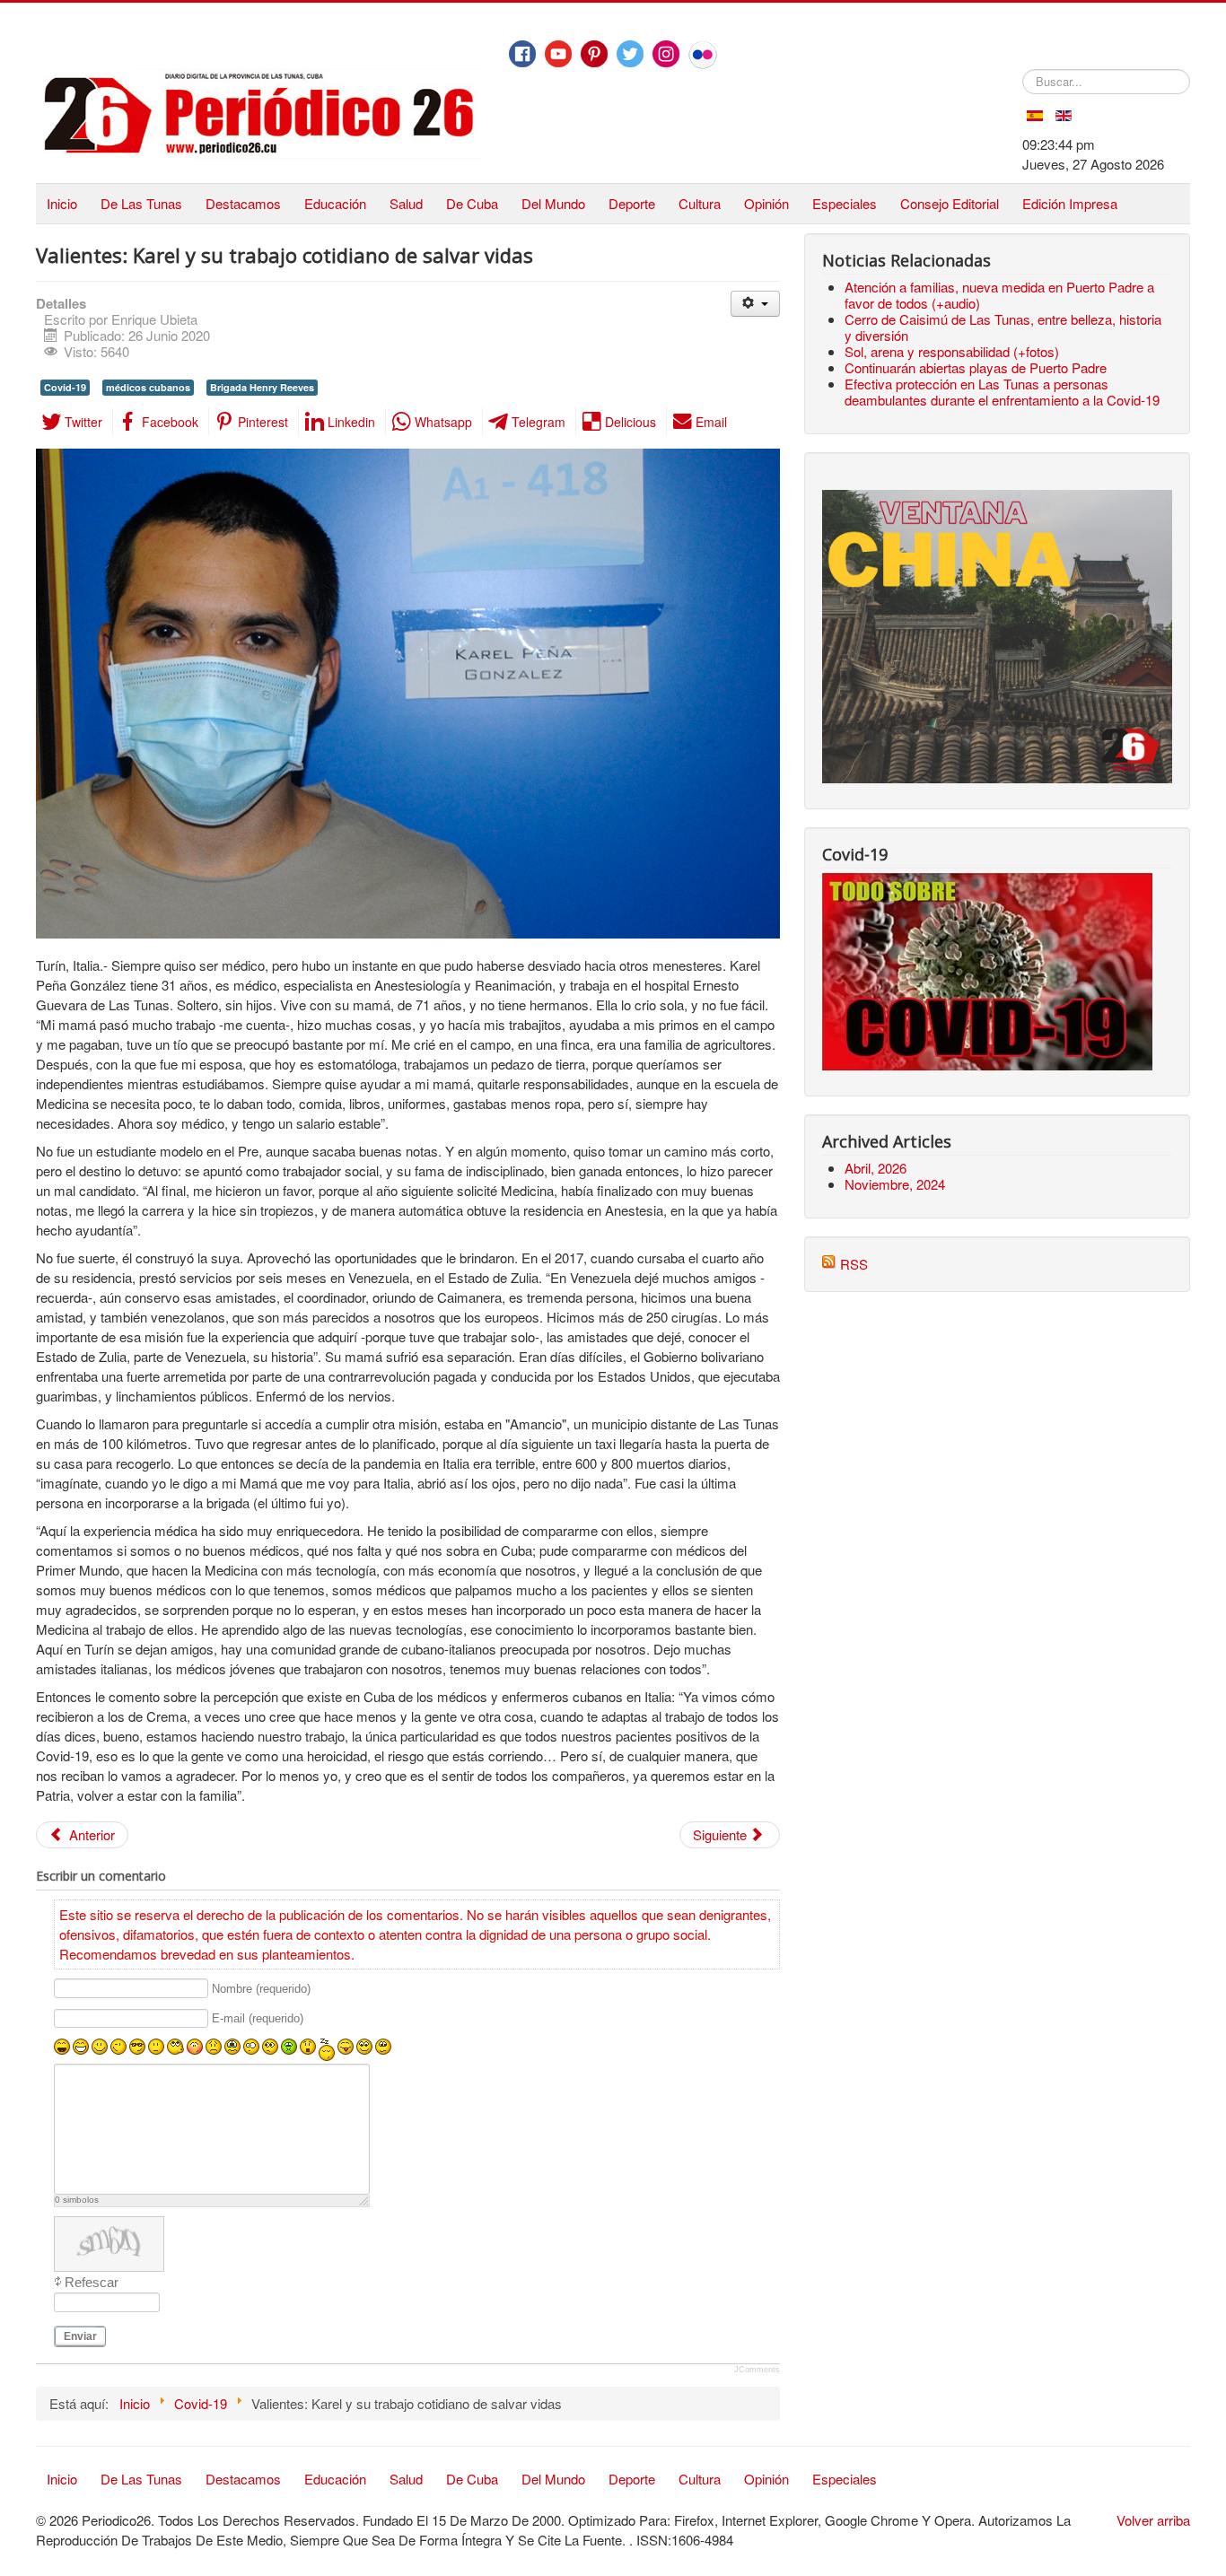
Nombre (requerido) (261, 1989)
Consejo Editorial (950, 203)
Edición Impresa (1070, 203)
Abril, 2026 (876, 1168)
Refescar (92, 2282)
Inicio (62, 203)
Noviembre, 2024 (895, 1184)
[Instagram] (666, 54)
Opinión (766, 203)
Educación (335, 203)
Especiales (845, 203)
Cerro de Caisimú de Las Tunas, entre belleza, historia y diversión (1003, 327)
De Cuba (472, 203)
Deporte (632, 203)
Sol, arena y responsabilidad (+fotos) (952, 351)
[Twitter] (630, 54)
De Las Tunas (141, 203)
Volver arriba (1153, 2520)
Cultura (700, 203)
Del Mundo (553, 203)
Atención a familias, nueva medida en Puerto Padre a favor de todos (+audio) (999, 295)
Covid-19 (65, 387)
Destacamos (243, 203)
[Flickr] (703, 55)
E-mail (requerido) (258, 2019)
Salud (406, 203)
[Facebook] (522, 54)
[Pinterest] (594, 54)
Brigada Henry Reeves (262, 387)
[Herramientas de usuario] (755, 304)
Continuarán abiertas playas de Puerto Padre (976, 367)
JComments (757, 2370)
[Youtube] (558, 54)
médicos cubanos (148, 387)
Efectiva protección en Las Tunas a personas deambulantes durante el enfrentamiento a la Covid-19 (1002, 392)
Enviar (80, 2336)
